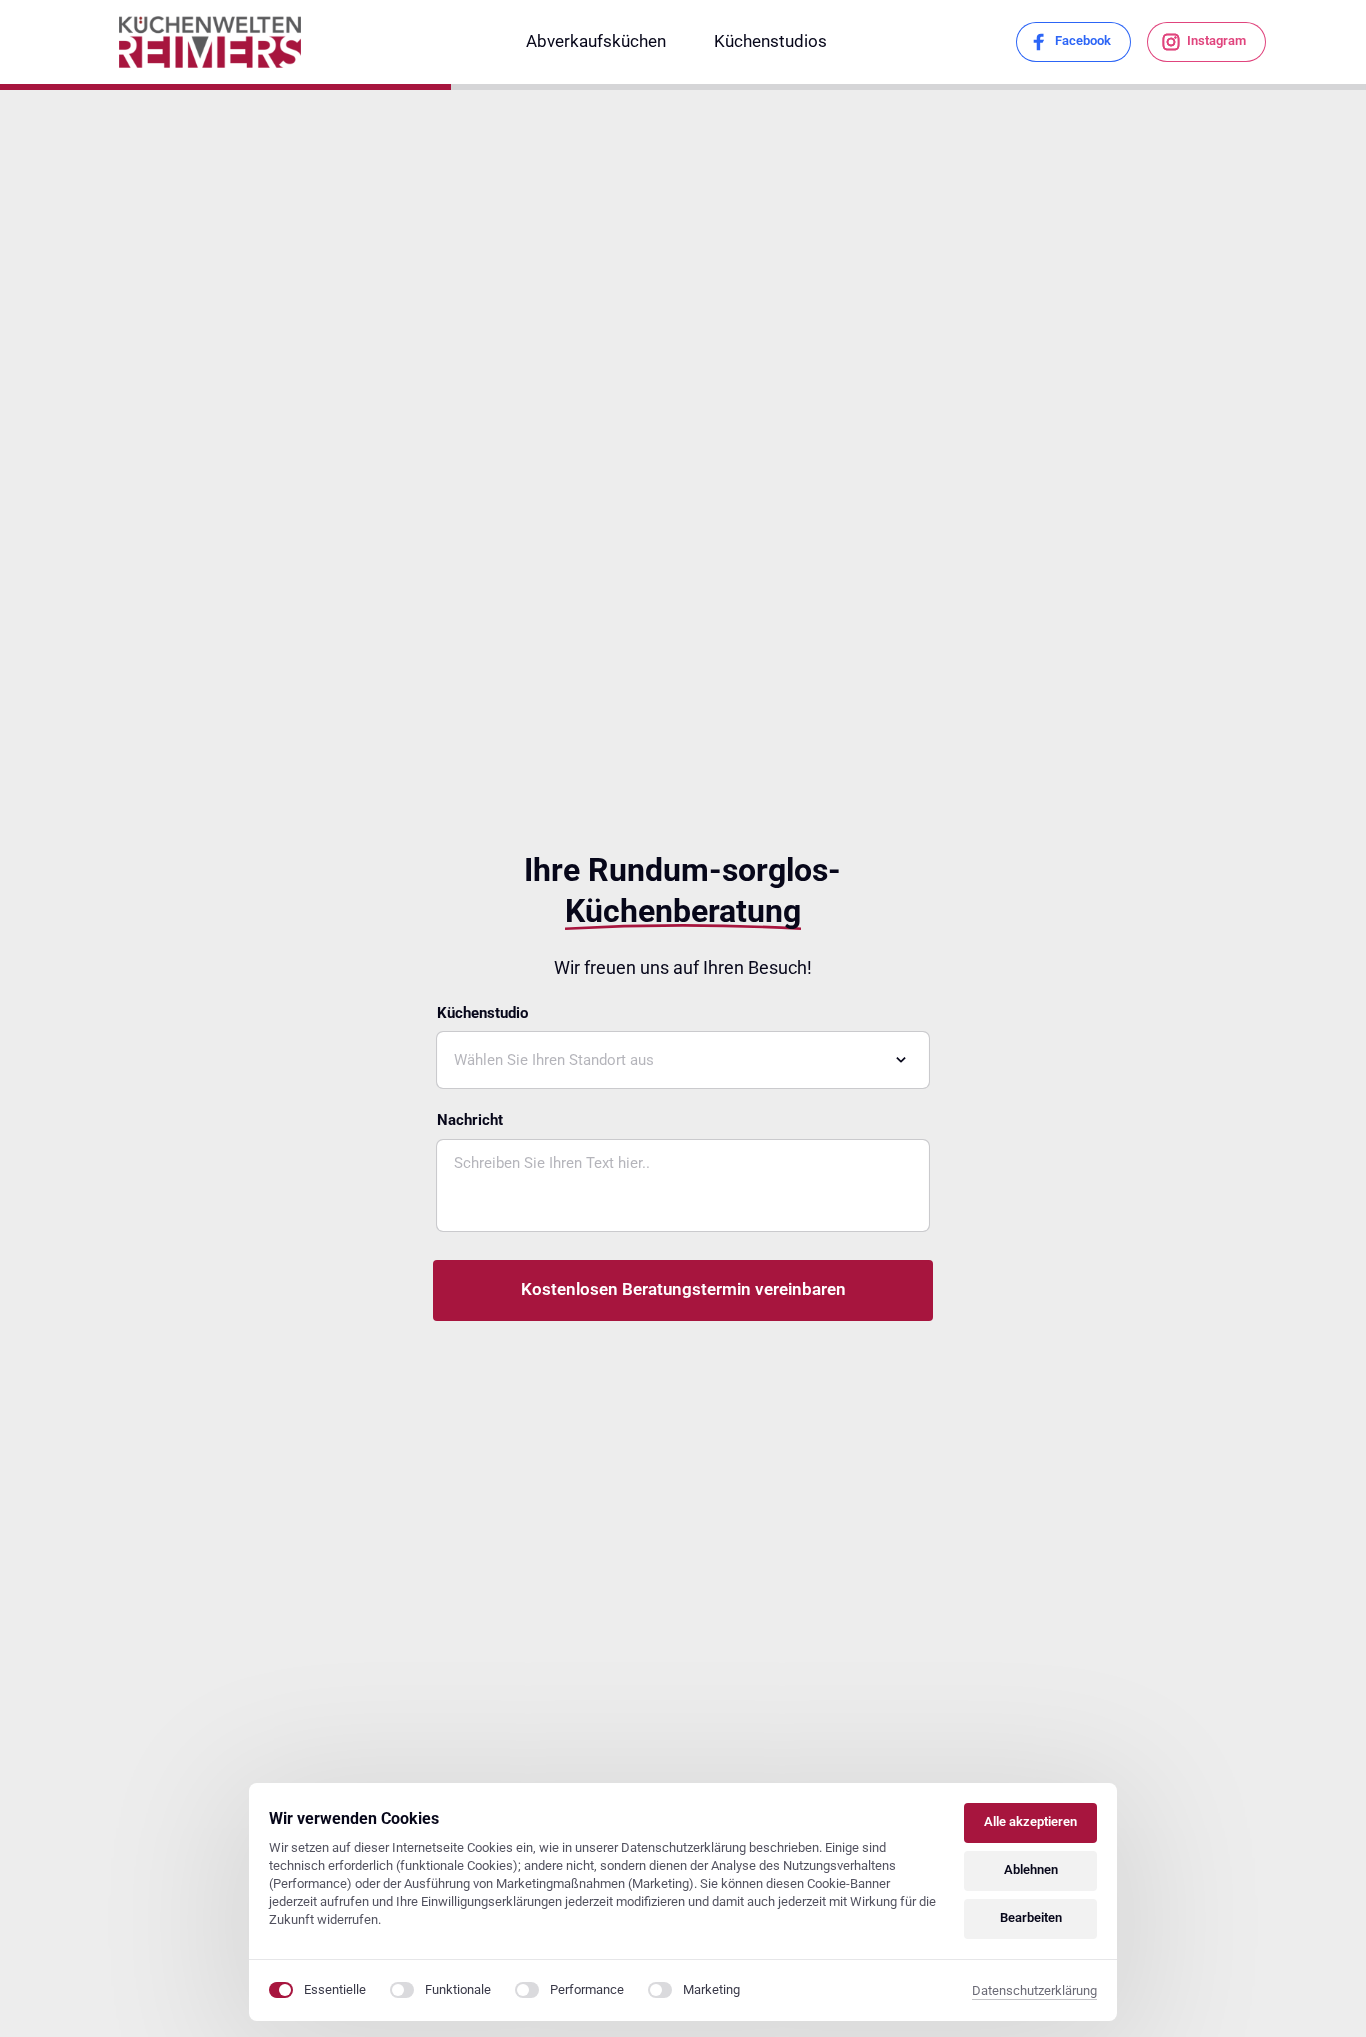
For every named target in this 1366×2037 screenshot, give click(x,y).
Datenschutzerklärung (1034, 1992)
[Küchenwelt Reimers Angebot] (210, 42)
